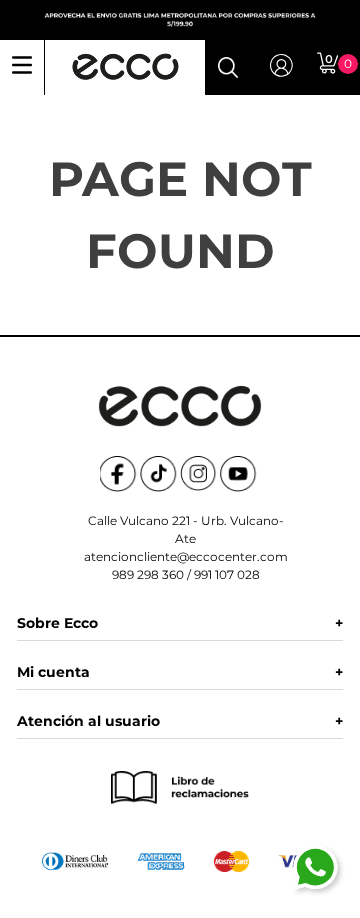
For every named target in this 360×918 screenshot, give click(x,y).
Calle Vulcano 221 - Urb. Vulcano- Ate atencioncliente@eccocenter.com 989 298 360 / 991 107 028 (186, 547)
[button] (228, 67)
